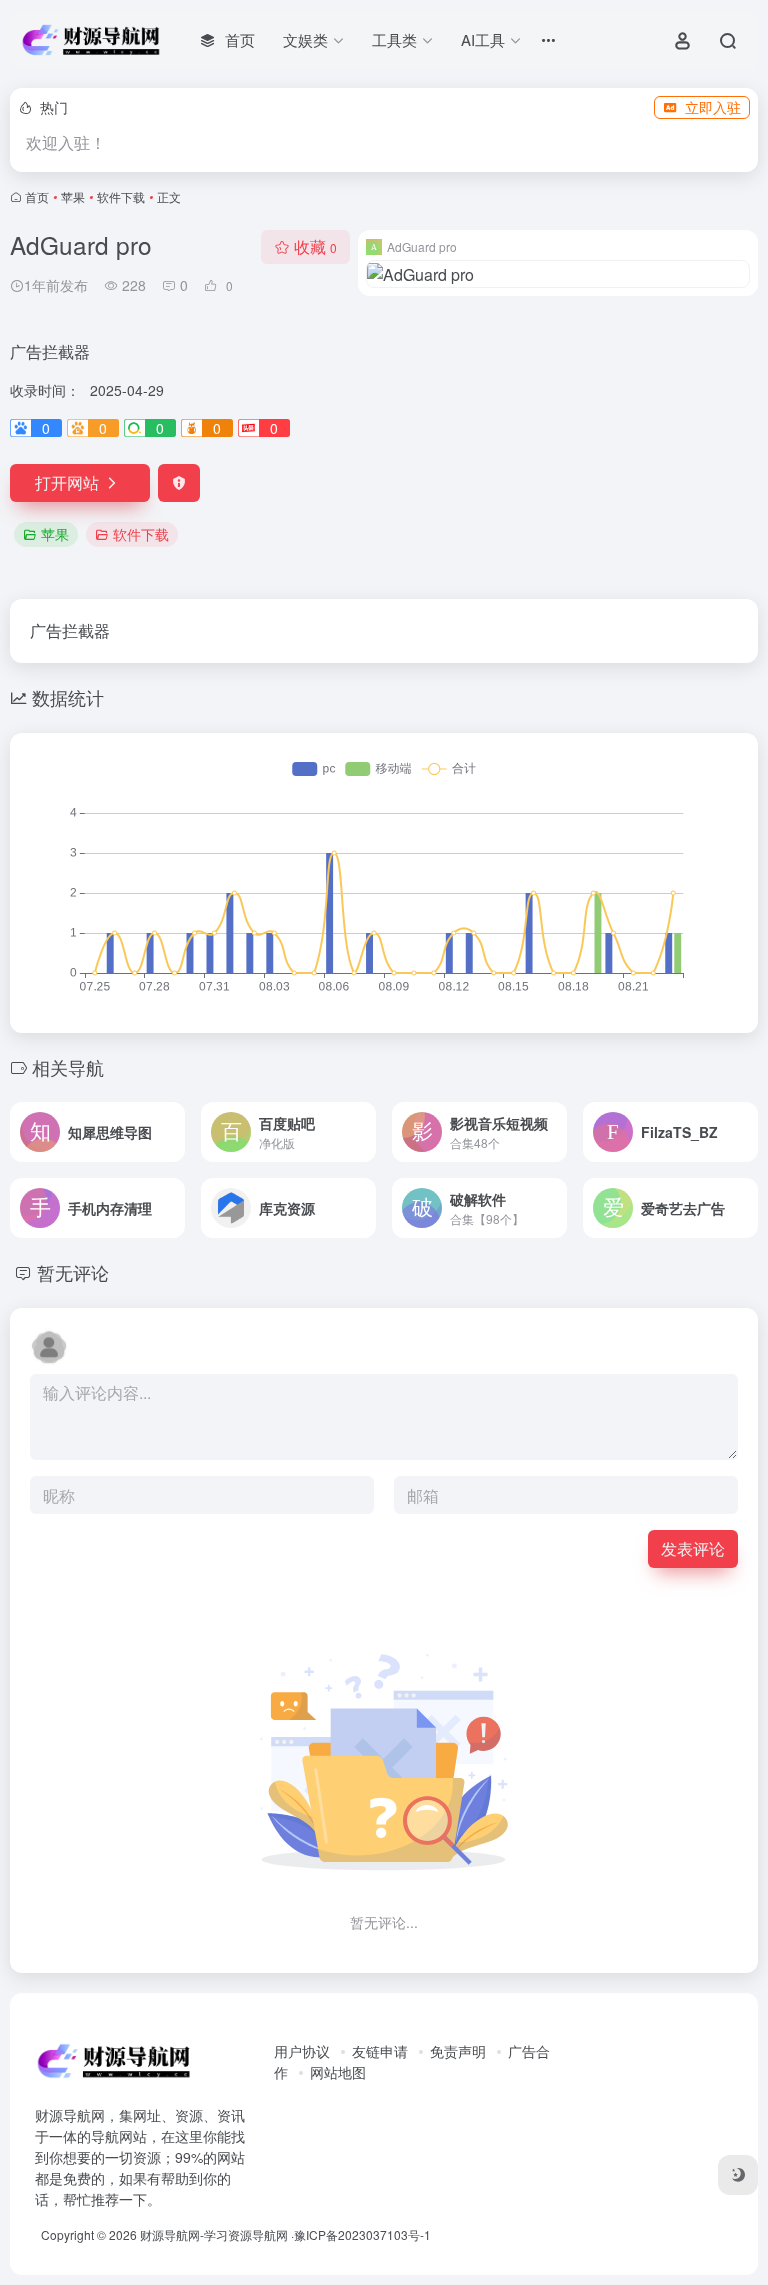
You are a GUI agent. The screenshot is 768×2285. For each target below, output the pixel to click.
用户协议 (302, 2051)
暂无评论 (73, 1272)
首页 (37, 196)
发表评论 (693, 1548)
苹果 (73, 196)
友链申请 (380, 2051)
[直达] (174, 1132)
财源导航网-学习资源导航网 (214, 2234)
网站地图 (338, 2072)
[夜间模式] (738, 2175)
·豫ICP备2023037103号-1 (361, 2234)
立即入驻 (713, 107)
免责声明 (458, 2051)
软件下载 (121, 196)
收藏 (315, 246)
